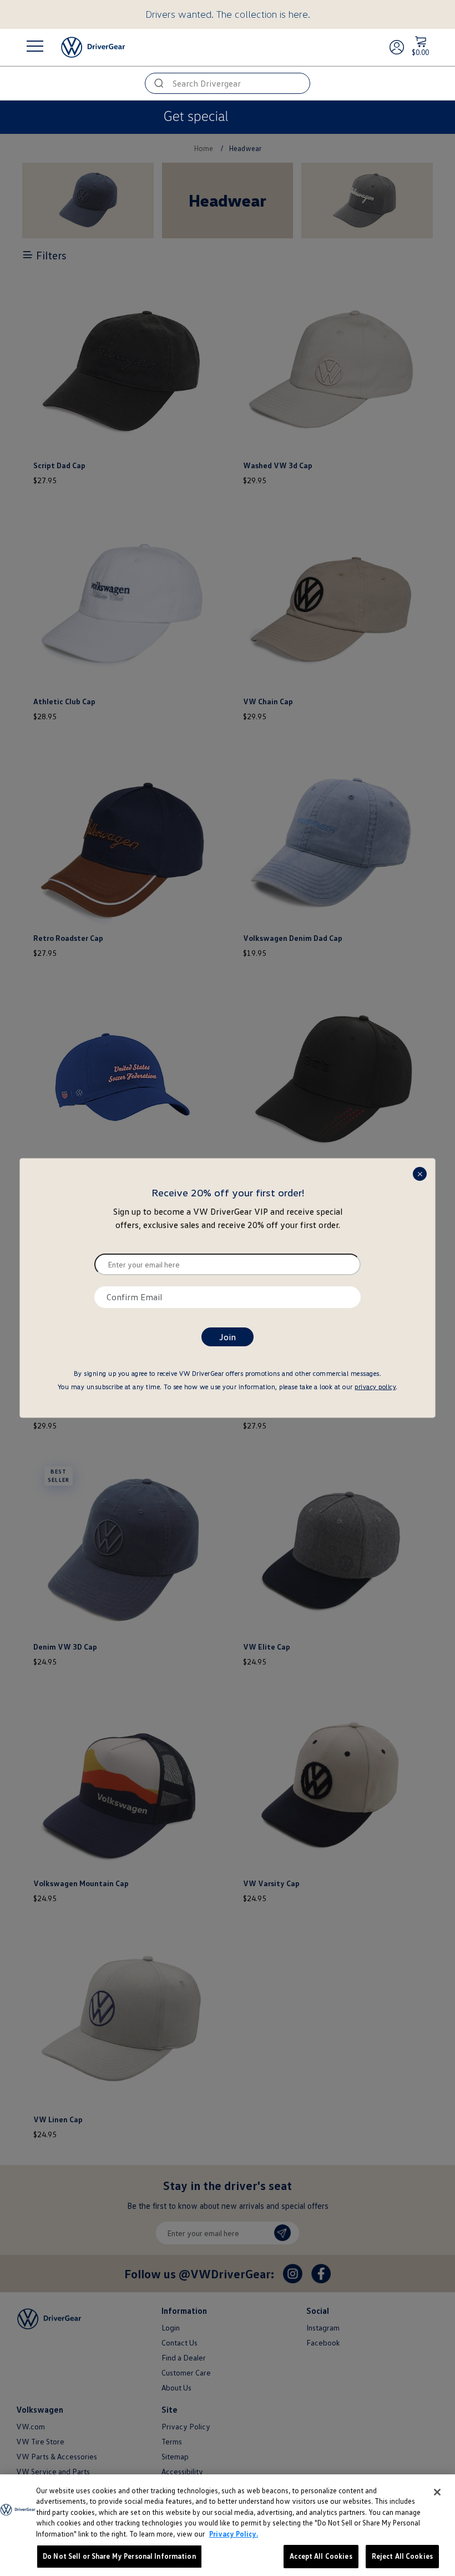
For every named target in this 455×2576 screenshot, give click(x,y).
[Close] (437, 2492)
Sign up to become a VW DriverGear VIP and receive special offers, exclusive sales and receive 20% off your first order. (228, 1218)
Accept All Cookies (321, 2556)
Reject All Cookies (402, 2556)
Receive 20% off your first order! (228, 1192)
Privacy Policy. (234, 2534)
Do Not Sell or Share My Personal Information (119, 2556)
